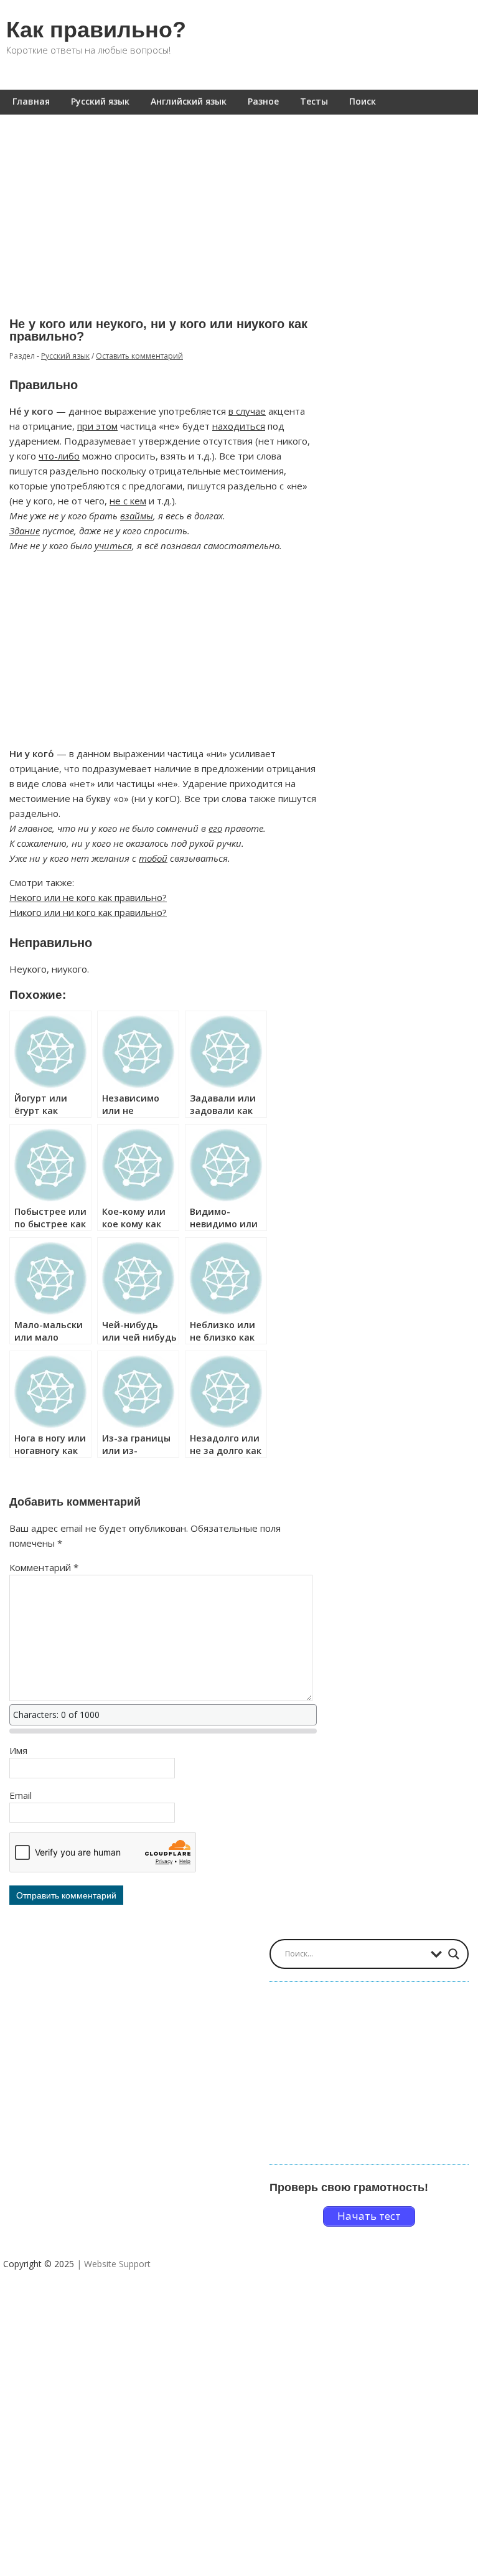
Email (21, 1795)
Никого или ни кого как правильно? (88, 912)
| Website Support (114, 2264)
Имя (18, 1750)
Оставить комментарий (139, 356)
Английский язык (189, 101)
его (215, 828)
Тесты (314, 101)
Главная (31, 101)
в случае (247, 411)
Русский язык (100, 101)
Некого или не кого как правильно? (88, 897)
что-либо (59, 456)
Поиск (363, 101)
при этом (97, 426)
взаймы (137, 516)
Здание (25, 531)
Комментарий (44, 1567)
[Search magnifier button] (454, 1954)
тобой (153, 858)
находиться (239, 426)
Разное (263, 101)
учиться (113, 545)
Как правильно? (96, 30)
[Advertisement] (239, 207)
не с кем (128, 501)
